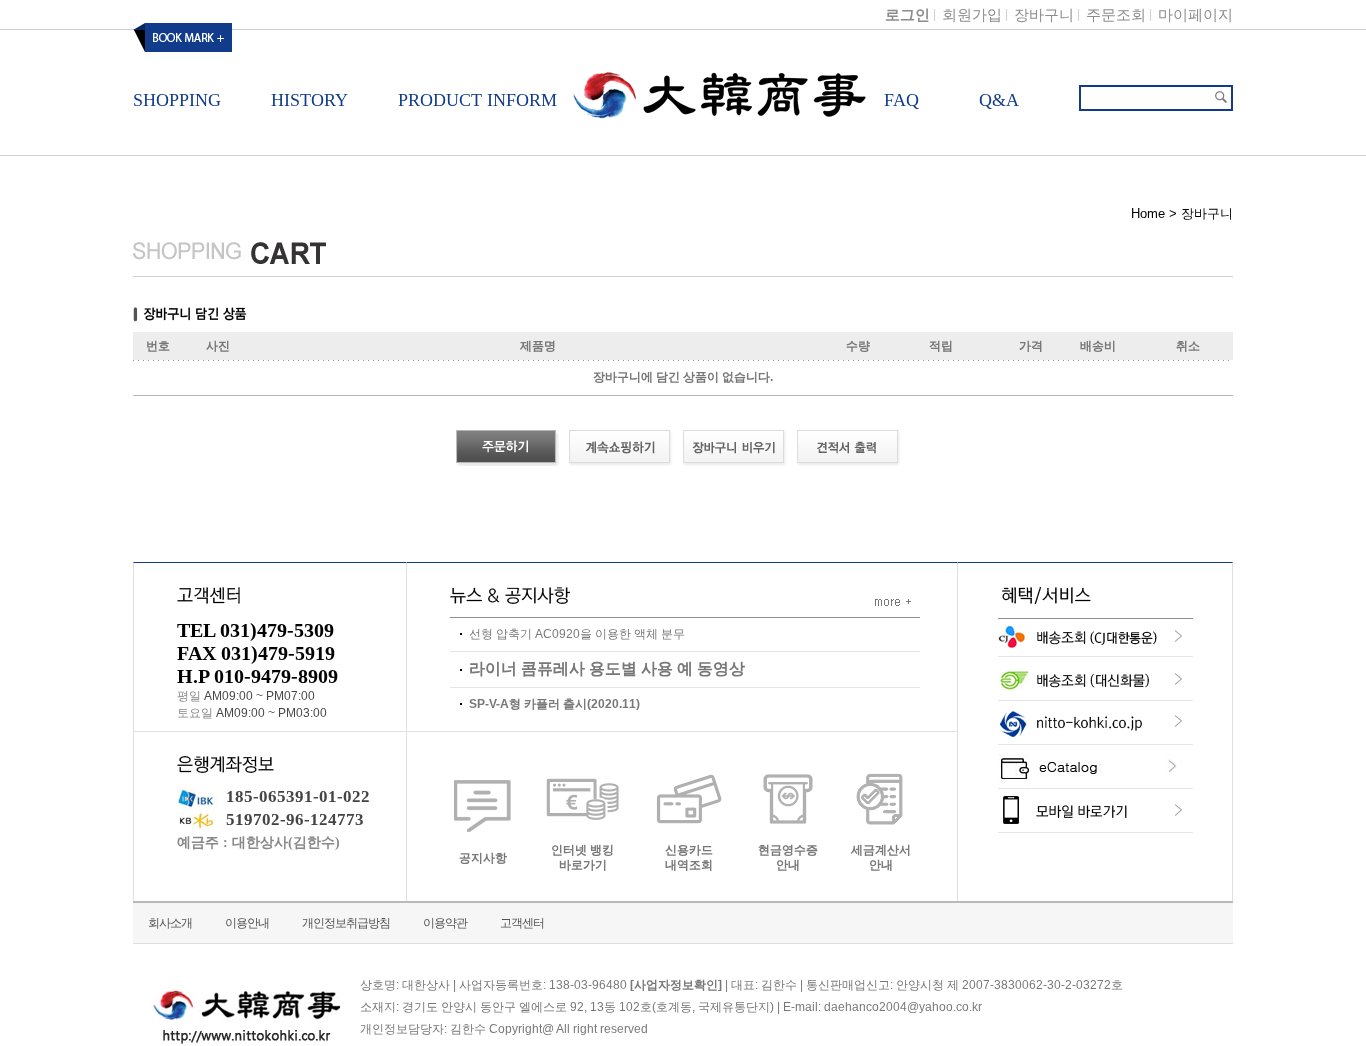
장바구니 (1044, 14)
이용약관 (445, 923)
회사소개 (170, 923)
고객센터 (522, 923)
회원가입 (972, 14)
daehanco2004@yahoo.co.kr (903, 1008)
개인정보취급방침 (346, 923)
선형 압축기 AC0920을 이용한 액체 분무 (577, 634)
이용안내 (247, 923)
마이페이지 (1195, 14)
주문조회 (1116, 14)
